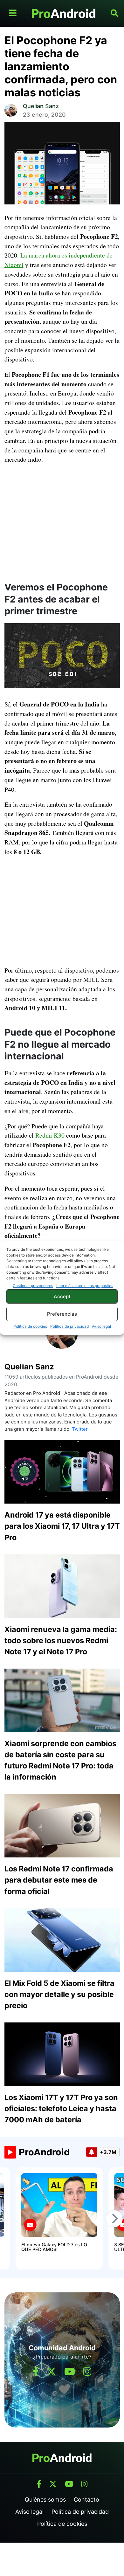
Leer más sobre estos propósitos (85, 1286)
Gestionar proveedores (33, 1286)
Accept (62, 1296)
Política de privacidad (69, 1326)
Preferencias (62, 1314)
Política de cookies (30, 1326)
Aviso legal (101, 1326)
